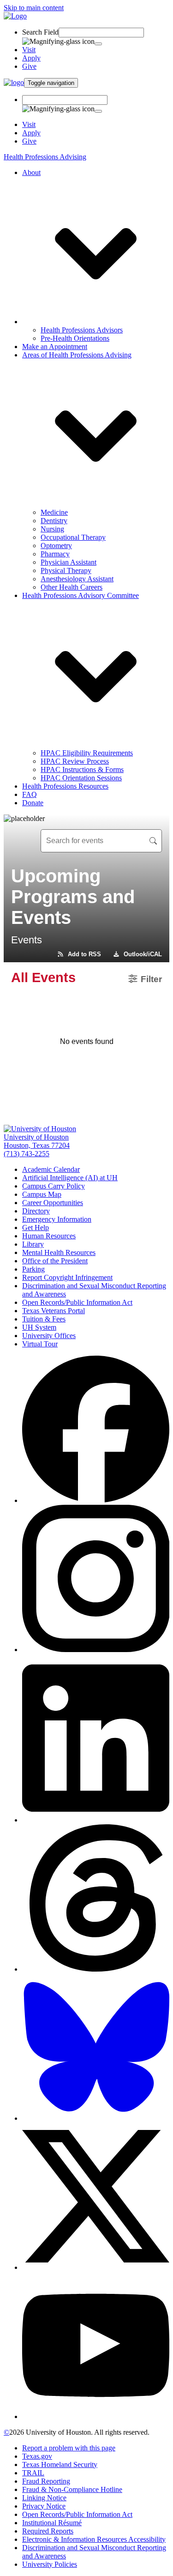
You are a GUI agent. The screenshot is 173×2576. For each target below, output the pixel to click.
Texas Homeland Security (60, 2464)
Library (33, 1244)
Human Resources (49, 1236)
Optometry (56, 546)
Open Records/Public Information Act (77, 1302)
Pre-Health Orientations (75, 338)
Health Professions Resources (65, 786)
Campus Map (42, 1194)
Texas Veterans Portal (54, 1311)
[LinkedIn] (96, 1820)
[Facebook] (96, 1500)
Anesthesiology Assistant (77, 579)
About (31, 172)
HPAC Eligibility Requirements (87, 753)
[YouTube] (96, 2416)
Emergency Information (57, 1219)
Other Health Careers (72, 587)
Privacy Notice (44, 2506)
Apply (31, 58)
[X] (96, 2267)
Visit (29, 50)
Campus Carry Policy (54, 1186)
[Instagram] (96, 1650)
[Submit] (98, 44)
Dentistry (54, 521)
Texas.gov (37, 2456)
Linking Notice (44, 2498)
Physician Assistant (69, 562)
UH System (39, 1327)
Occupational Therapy (73, 537)
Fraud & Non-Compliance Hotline (72, 2489)
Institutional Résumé (52, 2523)
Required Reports (48, 2531)
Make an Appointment (55, 347)
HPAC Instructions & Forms (82, 769)
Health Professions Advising (45, 157)
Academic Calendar (51, 1169)
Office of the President (55, 1261)
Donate (33, 803)
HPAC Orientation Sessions (81, 778)
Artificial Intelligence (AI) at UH (70, 1178)
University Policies (50, 2564)
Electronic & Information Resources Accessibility (94, 2539)
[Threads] (96, 1969)
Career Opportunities (53, 1203)
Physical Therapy (66, 570)
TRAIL (33, 2473)
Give (29, 66)
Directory (36, 1211)
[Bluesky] (96, 2118)
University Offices (49, 1336)
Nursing (52, 529)
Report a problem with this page (69, 2448)
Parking (33, 1269)
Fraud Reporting (46, 2481)
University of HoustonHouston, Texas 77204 (37, 1141)
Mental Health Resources (59, 1252)
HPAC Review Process (75, 761)
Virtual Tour (40, 1344)
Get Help (36, 1228)
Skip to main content (34, 8)
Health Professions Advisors (82, 330)
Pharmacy (55, 554)
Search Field (40, 32)
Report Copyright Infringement (67, 1277)
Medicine (54, 512)
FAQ (30, 794)
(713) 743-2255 (27, 1154)
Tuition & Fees (44, 1319)
